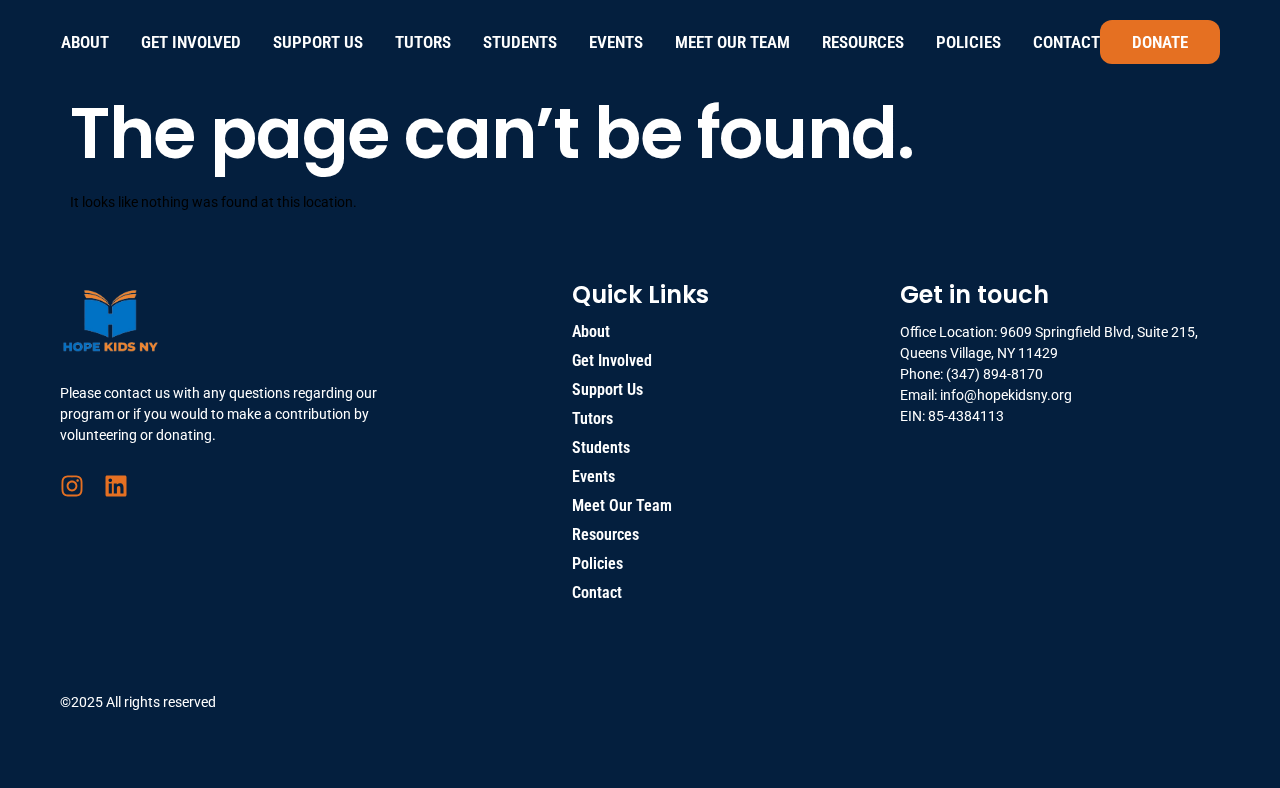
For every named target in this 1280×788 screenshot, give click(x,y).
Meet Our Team (732, 42)
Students (520, 42)
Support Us (318, 42)
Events (616, 42)
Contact (1066, 42)
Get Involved (191, 42)
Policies (968, 42)
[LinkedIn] (116, 486)
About (85, 42)
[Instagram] (72, 486)
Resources (863, 42)
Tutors (423, 42)
